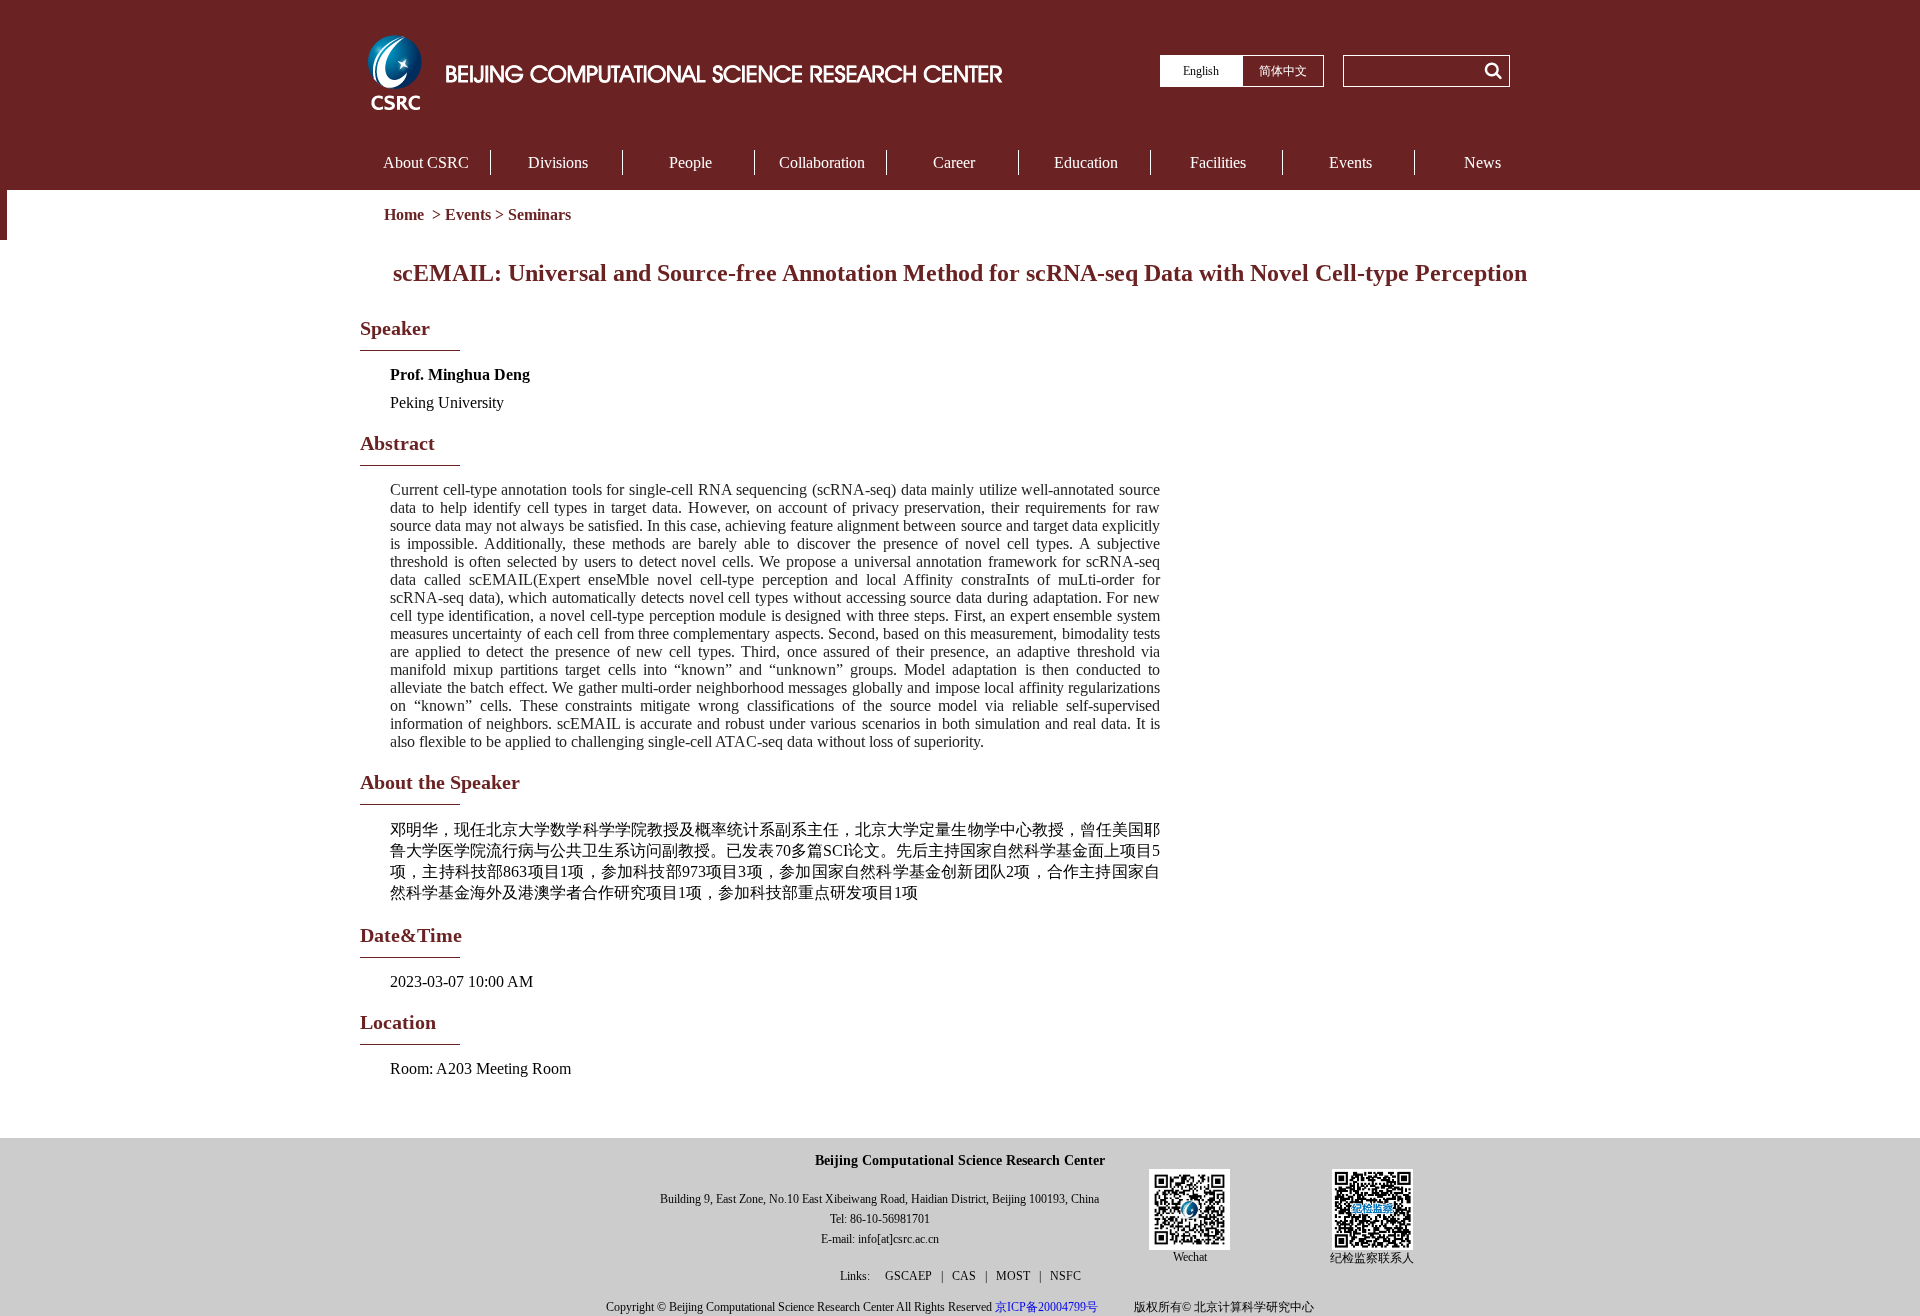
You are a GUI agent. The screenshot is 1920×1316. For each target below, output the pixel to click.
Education (1086, 162)
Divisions (558, 162)
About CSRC (426, 162)
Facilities (1218, 162)
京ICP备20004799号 (1046, 1307)
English (1201, 71)
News (1482, 162)
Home (406, 214)
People (690, 162)
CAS (965, 1276)
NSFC (1065, 1276)
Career (954, 162)
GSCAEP (910, 1276)
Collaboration (822, 162)
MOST (1014, 1276)
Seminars (539, 214)
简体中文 (1283, 71)
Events (1350, 162)
